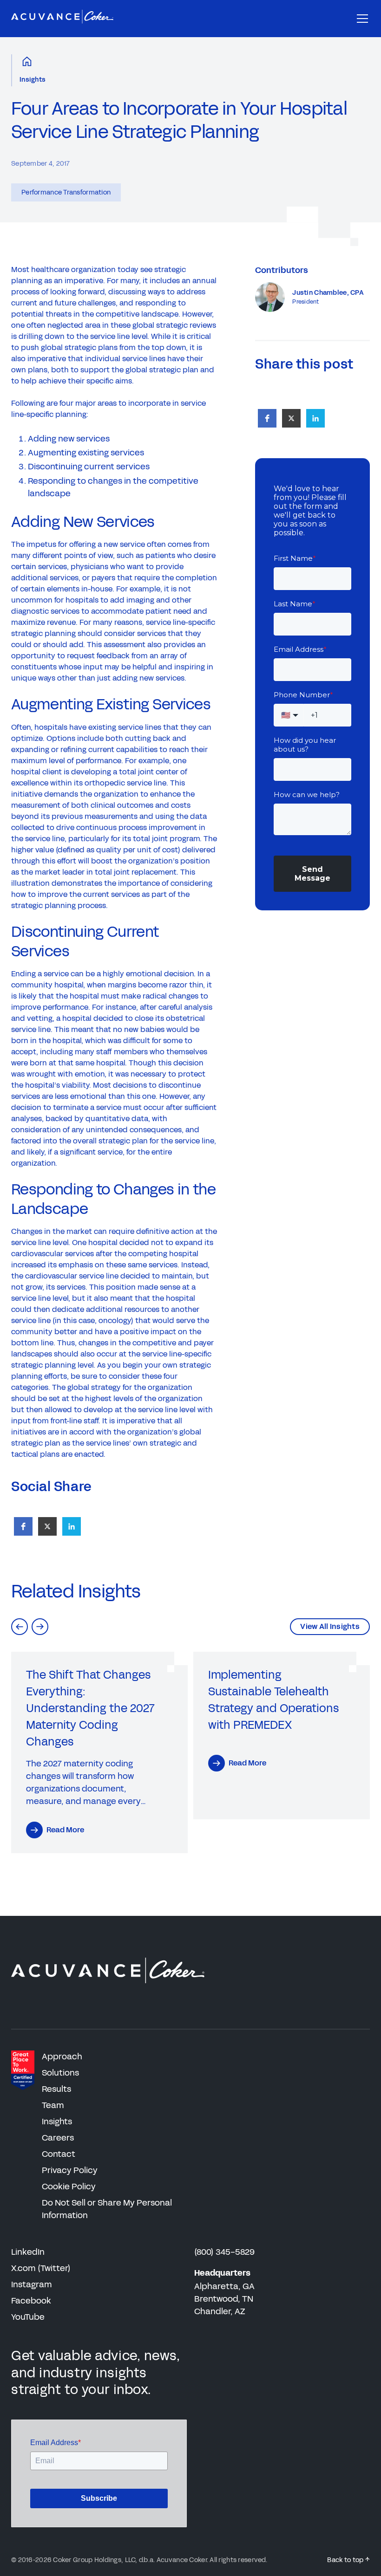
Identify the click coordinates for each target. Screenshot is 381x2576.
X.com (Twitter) (41, 2268)
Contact (59, 2154)
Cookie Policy (69, 2187)
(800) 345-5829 (224, 2252)
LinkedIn (28, 2252)
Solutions (60, 2073)
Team (53, 2105)
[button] (361, 19)
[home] (62, 19)
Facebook (31, 2301)
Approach (62, 2057)
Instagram (32, 2284)
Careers (58, 2138)
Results (56, 2089)
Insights (33, 80)
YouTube (28, 2317)
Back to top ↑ (348, 2560)
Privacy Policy (70, 2170)
